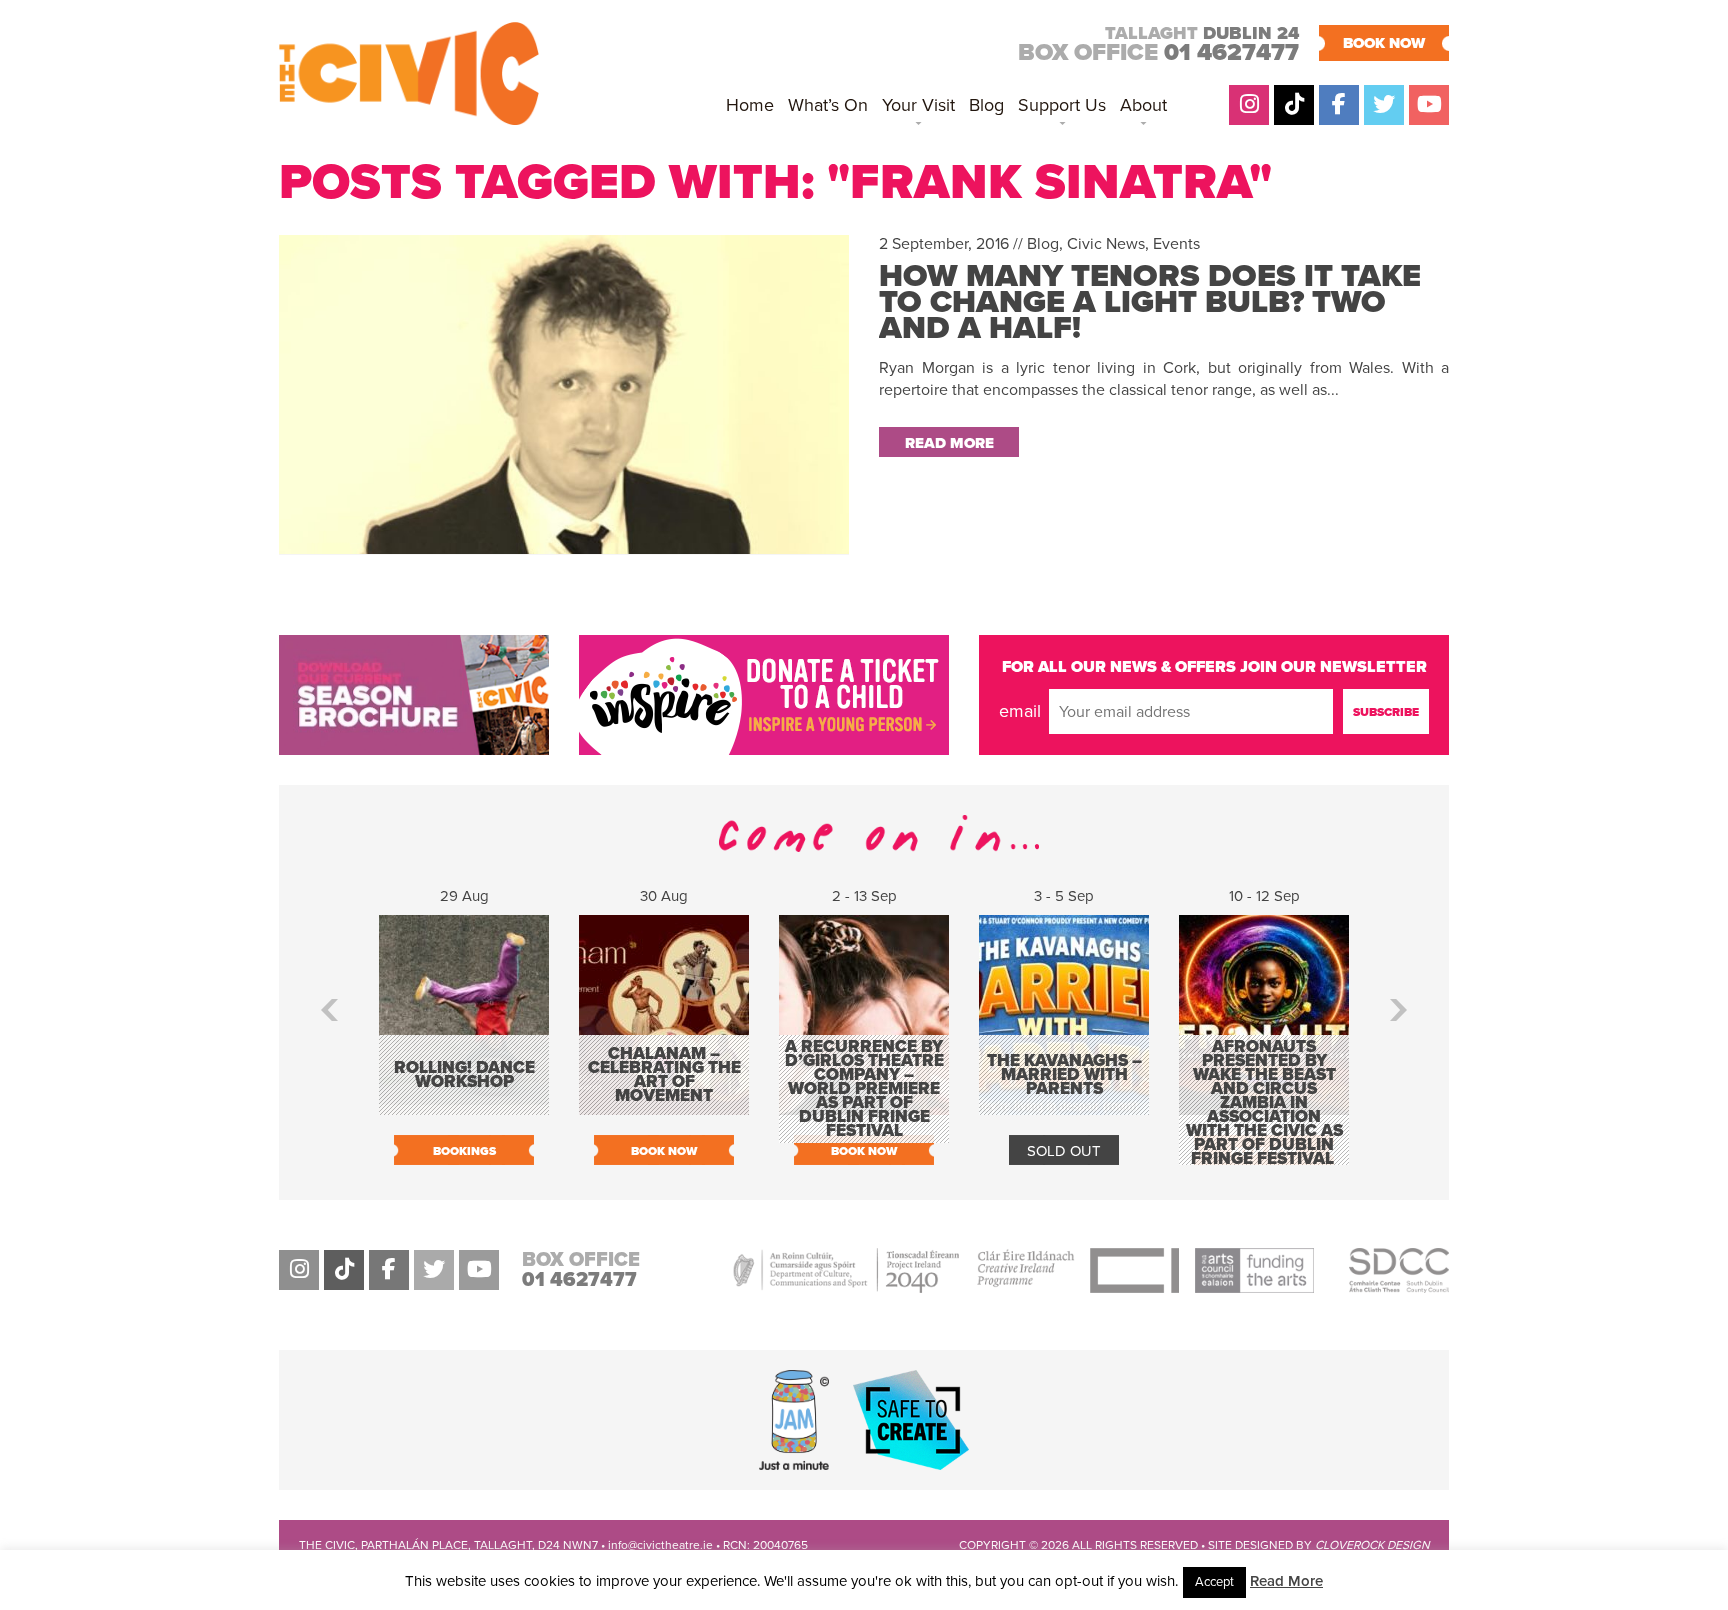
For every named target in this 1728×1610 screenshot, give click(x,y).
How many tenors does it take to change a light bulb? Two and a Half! (1150, 302)
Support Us (1062, 105)
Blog (986, 105)
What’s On (828, 105)
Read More (1286, 1581)
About (1143, 105)
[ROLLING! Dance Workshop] (464, 1105)
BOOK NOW (1384, 43)
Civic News (1106, 244)
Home (750, 105)
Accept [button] (1214, 1582)
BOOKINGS (464, 1151)
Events (1176, 244)
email (1020, 711)
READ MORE (949, 443)
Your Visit (918, 105)
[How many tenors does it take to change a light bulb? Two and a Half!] (564, 543)
